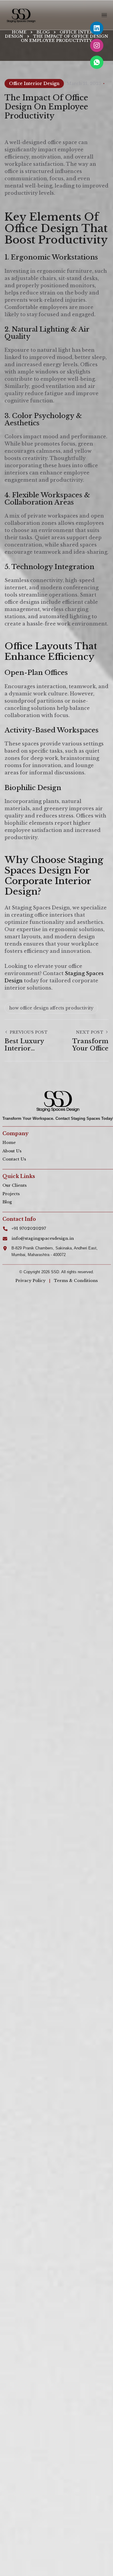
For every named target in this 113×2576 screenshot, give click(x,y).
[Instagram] (97, 45)
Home (9, 1143)
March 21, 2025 (84, 83)
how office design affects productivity (51, 1008)
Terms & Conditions (76, 1281)
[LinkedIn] (97, 28)
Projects (11, 1194)
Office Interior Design (34, 83)
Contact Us (14, 1159)
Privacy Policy (30, 1281)
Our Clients (14, 1185)
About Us (12, 1151)
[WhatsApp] (97, 62)
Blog (7, 1202)
